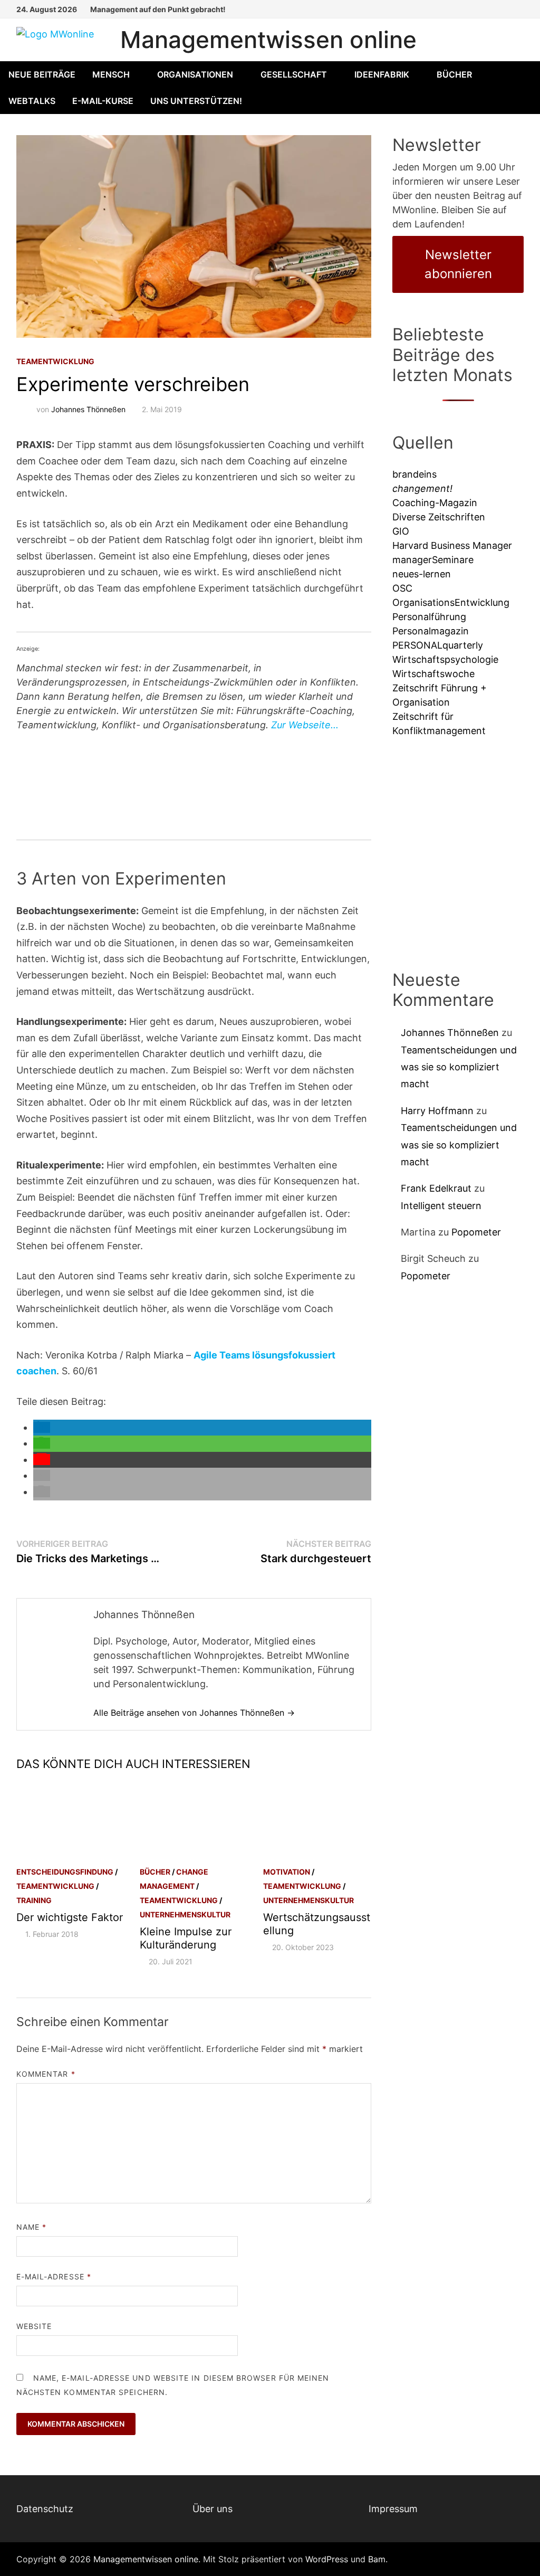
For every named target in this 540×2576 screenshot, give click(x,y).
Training (34, 1900)
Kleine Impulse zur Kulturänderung (186, 1938)
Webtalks (32, 101)
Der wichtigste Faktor (70, 1917)
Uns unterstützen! (196, 101)
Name (31, 2227)
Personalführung (429, 617)
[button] (42, 1427)
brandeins (414, 474)
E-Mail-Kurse (103, 101)
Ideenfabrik (382, 74)
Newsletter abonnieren (458, 264)
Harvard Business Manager (452, 545)
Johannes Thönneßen (88, 409)
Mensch (111, 74)
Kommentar (46, 2074)
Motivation (287, 1872)
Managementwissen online (268, 40)
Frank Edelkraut (436, 1188)
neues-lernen (422, 574)
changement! (422, 488)
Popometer (476, 1232)
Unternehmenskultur (185, 1914)
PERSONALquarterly (438, 645)
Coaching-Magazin (435, 503)
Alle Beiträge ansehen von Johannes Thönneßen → (194, 1713)
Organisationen (195, 74)
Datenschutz (45, 2509)
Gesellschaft (294, 74)
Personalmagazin (431, 631)
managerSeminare (433, 560)
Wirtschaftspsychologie (445, 659)
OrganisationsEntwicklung (451, 602)
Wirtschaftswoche (433, 674)
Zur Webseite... (305, 725)
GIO (401, 531)
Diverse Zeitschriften (439, 517)
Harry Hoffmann (437, 1111)
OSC (402, 588)
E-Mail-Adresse (54, 2276)
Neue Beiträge (42, 74)
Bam (377, 2559)
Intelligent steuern (441, 1206)
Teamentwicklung (55, 361)
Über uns (213, 2509)
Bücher (454, 74)
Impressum (393, 2509)
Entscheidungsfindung (65, 1872)
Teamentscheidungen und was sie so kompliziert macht (459, 1067)
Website (34, 2326)
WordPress (327, 2559)
